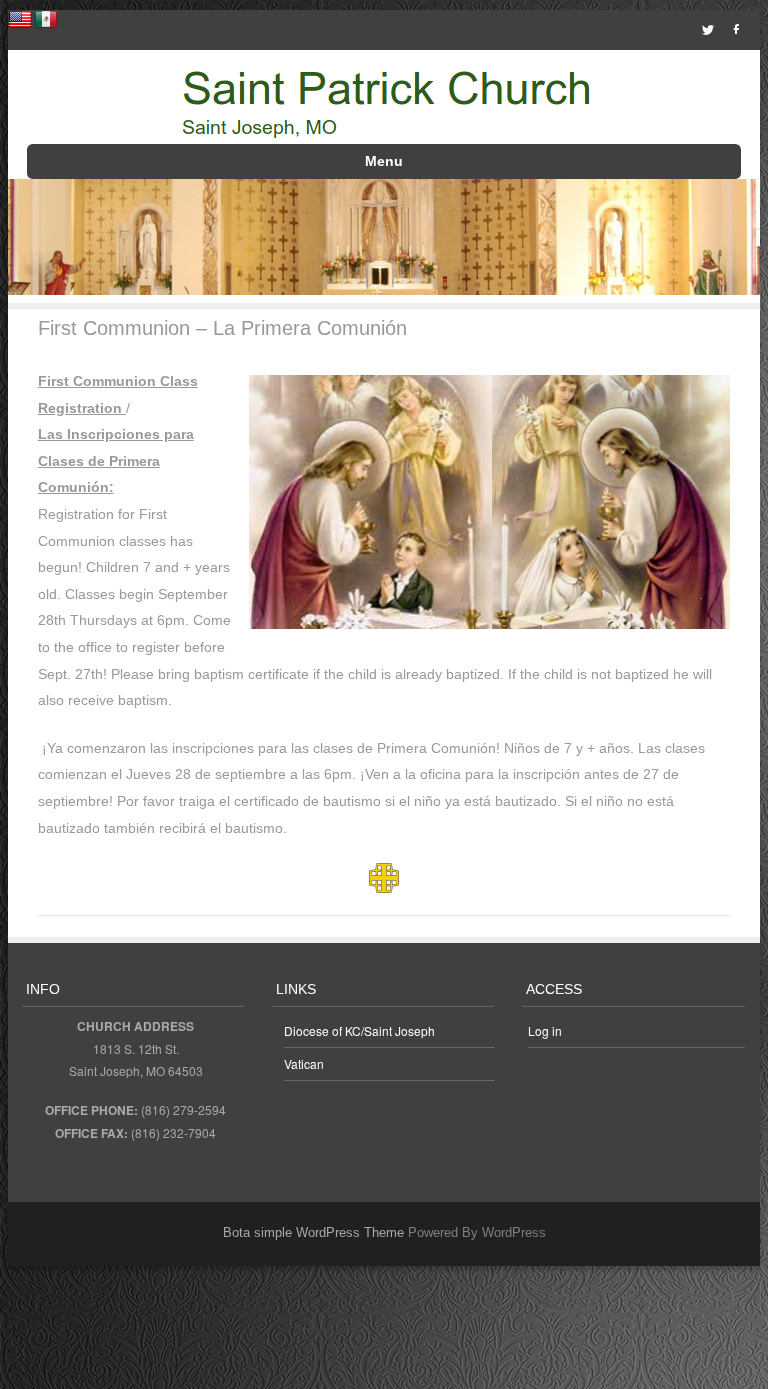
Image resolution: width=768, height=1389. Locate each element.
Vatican (304, 1063)
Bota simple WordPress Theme (313, 1232)
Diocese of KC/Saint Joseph (359, 1030)
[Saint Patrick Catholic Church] (383, 103)
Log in (545, 1030)
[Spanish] (46, 20)
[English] (20, 20)
